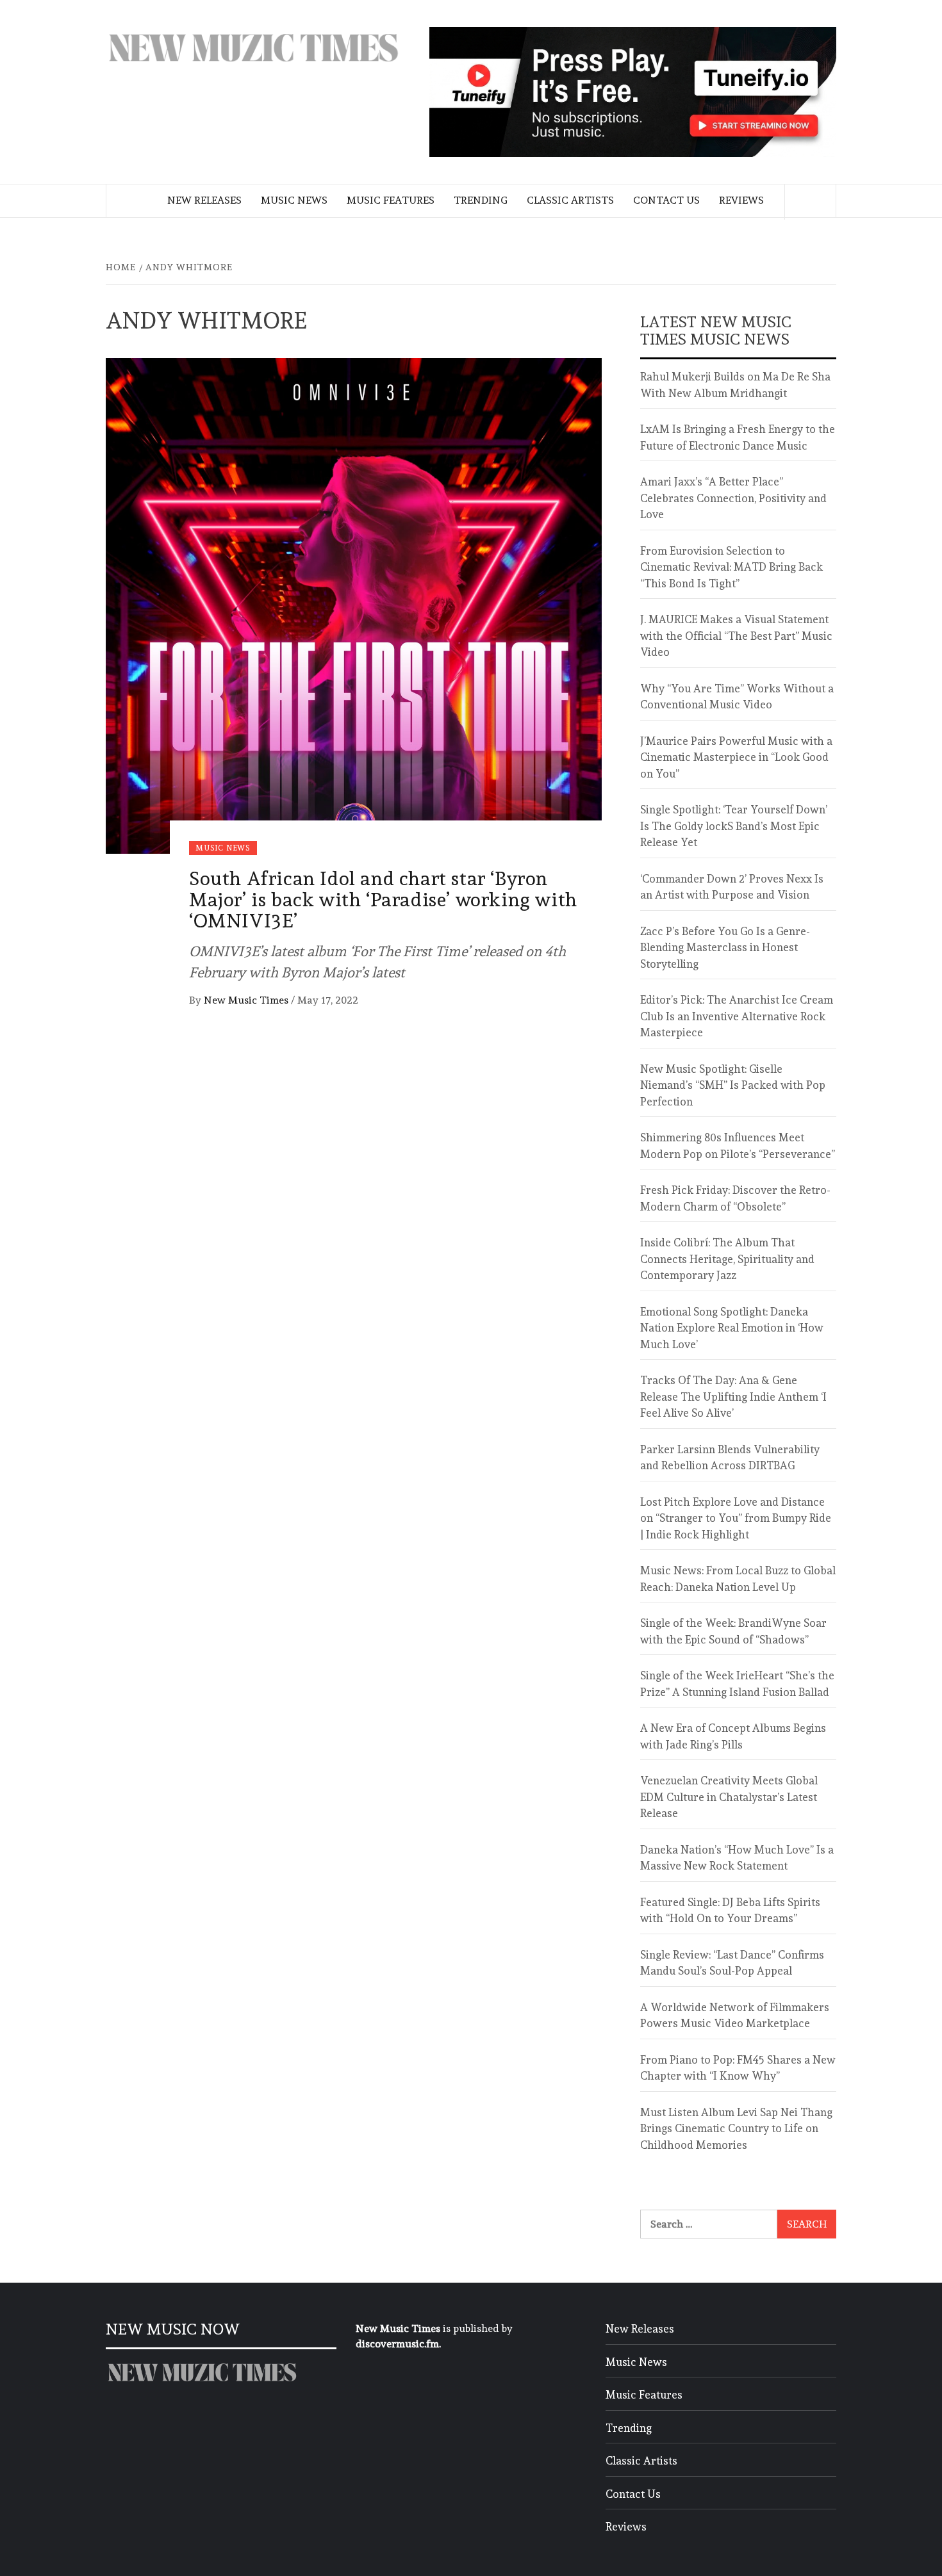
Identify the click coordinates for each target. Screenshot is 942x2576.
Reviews (741, 200)
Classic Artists (570, 200)
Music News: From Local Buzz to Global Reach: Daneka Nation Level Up (738, 1579)
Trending (481, 200)
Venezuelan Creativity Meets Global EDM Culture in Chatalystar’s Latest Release (729, 1797)
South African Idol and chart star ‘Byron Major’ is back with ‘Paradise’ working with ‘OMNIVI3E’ (383, 900)
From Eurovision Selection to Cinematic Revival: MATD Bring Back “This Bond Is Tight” (731, 567)
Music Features (391, 200)
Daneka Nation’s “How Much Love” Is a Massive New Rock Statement (737, 1858)
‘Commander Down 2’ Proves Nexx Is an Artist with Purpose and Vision (732, 887)
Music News (294, 200)
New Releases (204, 200)
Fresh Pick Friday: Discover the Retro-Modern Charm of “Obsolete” (735, 1198)
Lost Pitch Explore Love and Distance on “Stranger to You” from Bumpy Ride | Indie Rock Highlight (736, 1518)
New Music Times (247, 1000)
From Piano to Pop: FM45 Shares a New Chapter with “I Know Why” (738, 2068)
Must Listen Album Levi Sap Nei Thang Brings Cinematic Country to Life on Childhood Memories (736, 2129)
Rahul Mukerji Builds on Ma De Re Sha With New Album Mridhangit (735, 385)
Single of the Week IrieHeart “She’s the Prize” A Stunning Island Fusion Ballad (737, 1684)
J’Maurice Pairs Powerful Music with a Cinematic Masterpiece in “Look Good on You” (736, 757)
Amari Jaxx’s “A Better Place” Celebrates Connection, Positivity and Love (733, 498)
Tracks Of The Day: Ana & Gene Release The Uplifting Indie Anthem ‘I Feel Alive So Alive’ (733, 1397)
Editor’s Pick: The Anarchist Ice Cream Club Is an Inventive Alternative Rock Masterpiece (737, 1016)
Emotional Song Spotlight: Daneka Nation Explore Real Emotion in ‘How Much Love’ (732, 1328)
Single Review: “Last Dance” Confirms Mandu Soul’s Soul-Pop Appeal (732, 1963)
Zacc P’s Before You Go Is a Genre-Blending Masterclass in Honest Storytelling (725, 948)
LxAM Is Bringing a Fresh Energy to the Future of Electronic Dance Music (738, 437)
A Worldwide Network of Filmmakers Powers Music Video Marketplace (735, 2016)
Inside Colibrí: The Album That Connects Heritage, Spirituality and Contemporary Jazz (727, 1259)
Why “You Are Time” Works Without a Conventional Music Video (737, 697)
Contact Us (666, 200)
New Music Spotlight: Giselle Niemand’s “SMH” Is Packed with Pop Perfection (733, 1085)
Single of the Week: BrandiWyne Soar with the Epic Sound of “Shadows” (733, 1631)
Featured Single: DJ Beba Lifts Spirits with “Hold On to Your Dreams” (730, 1911)
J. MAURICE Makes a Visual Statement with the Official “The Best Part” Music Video (736, 636)
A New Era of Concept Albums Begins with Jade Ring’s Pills (733, 1736)
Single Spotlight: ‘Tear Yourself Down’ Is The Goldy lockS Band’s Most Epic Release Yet (734, 826)
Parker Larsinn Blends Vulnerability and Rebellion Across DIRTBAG (730, 1458)
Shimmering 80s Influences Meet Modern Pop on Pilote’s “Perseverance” (738, 1146)
